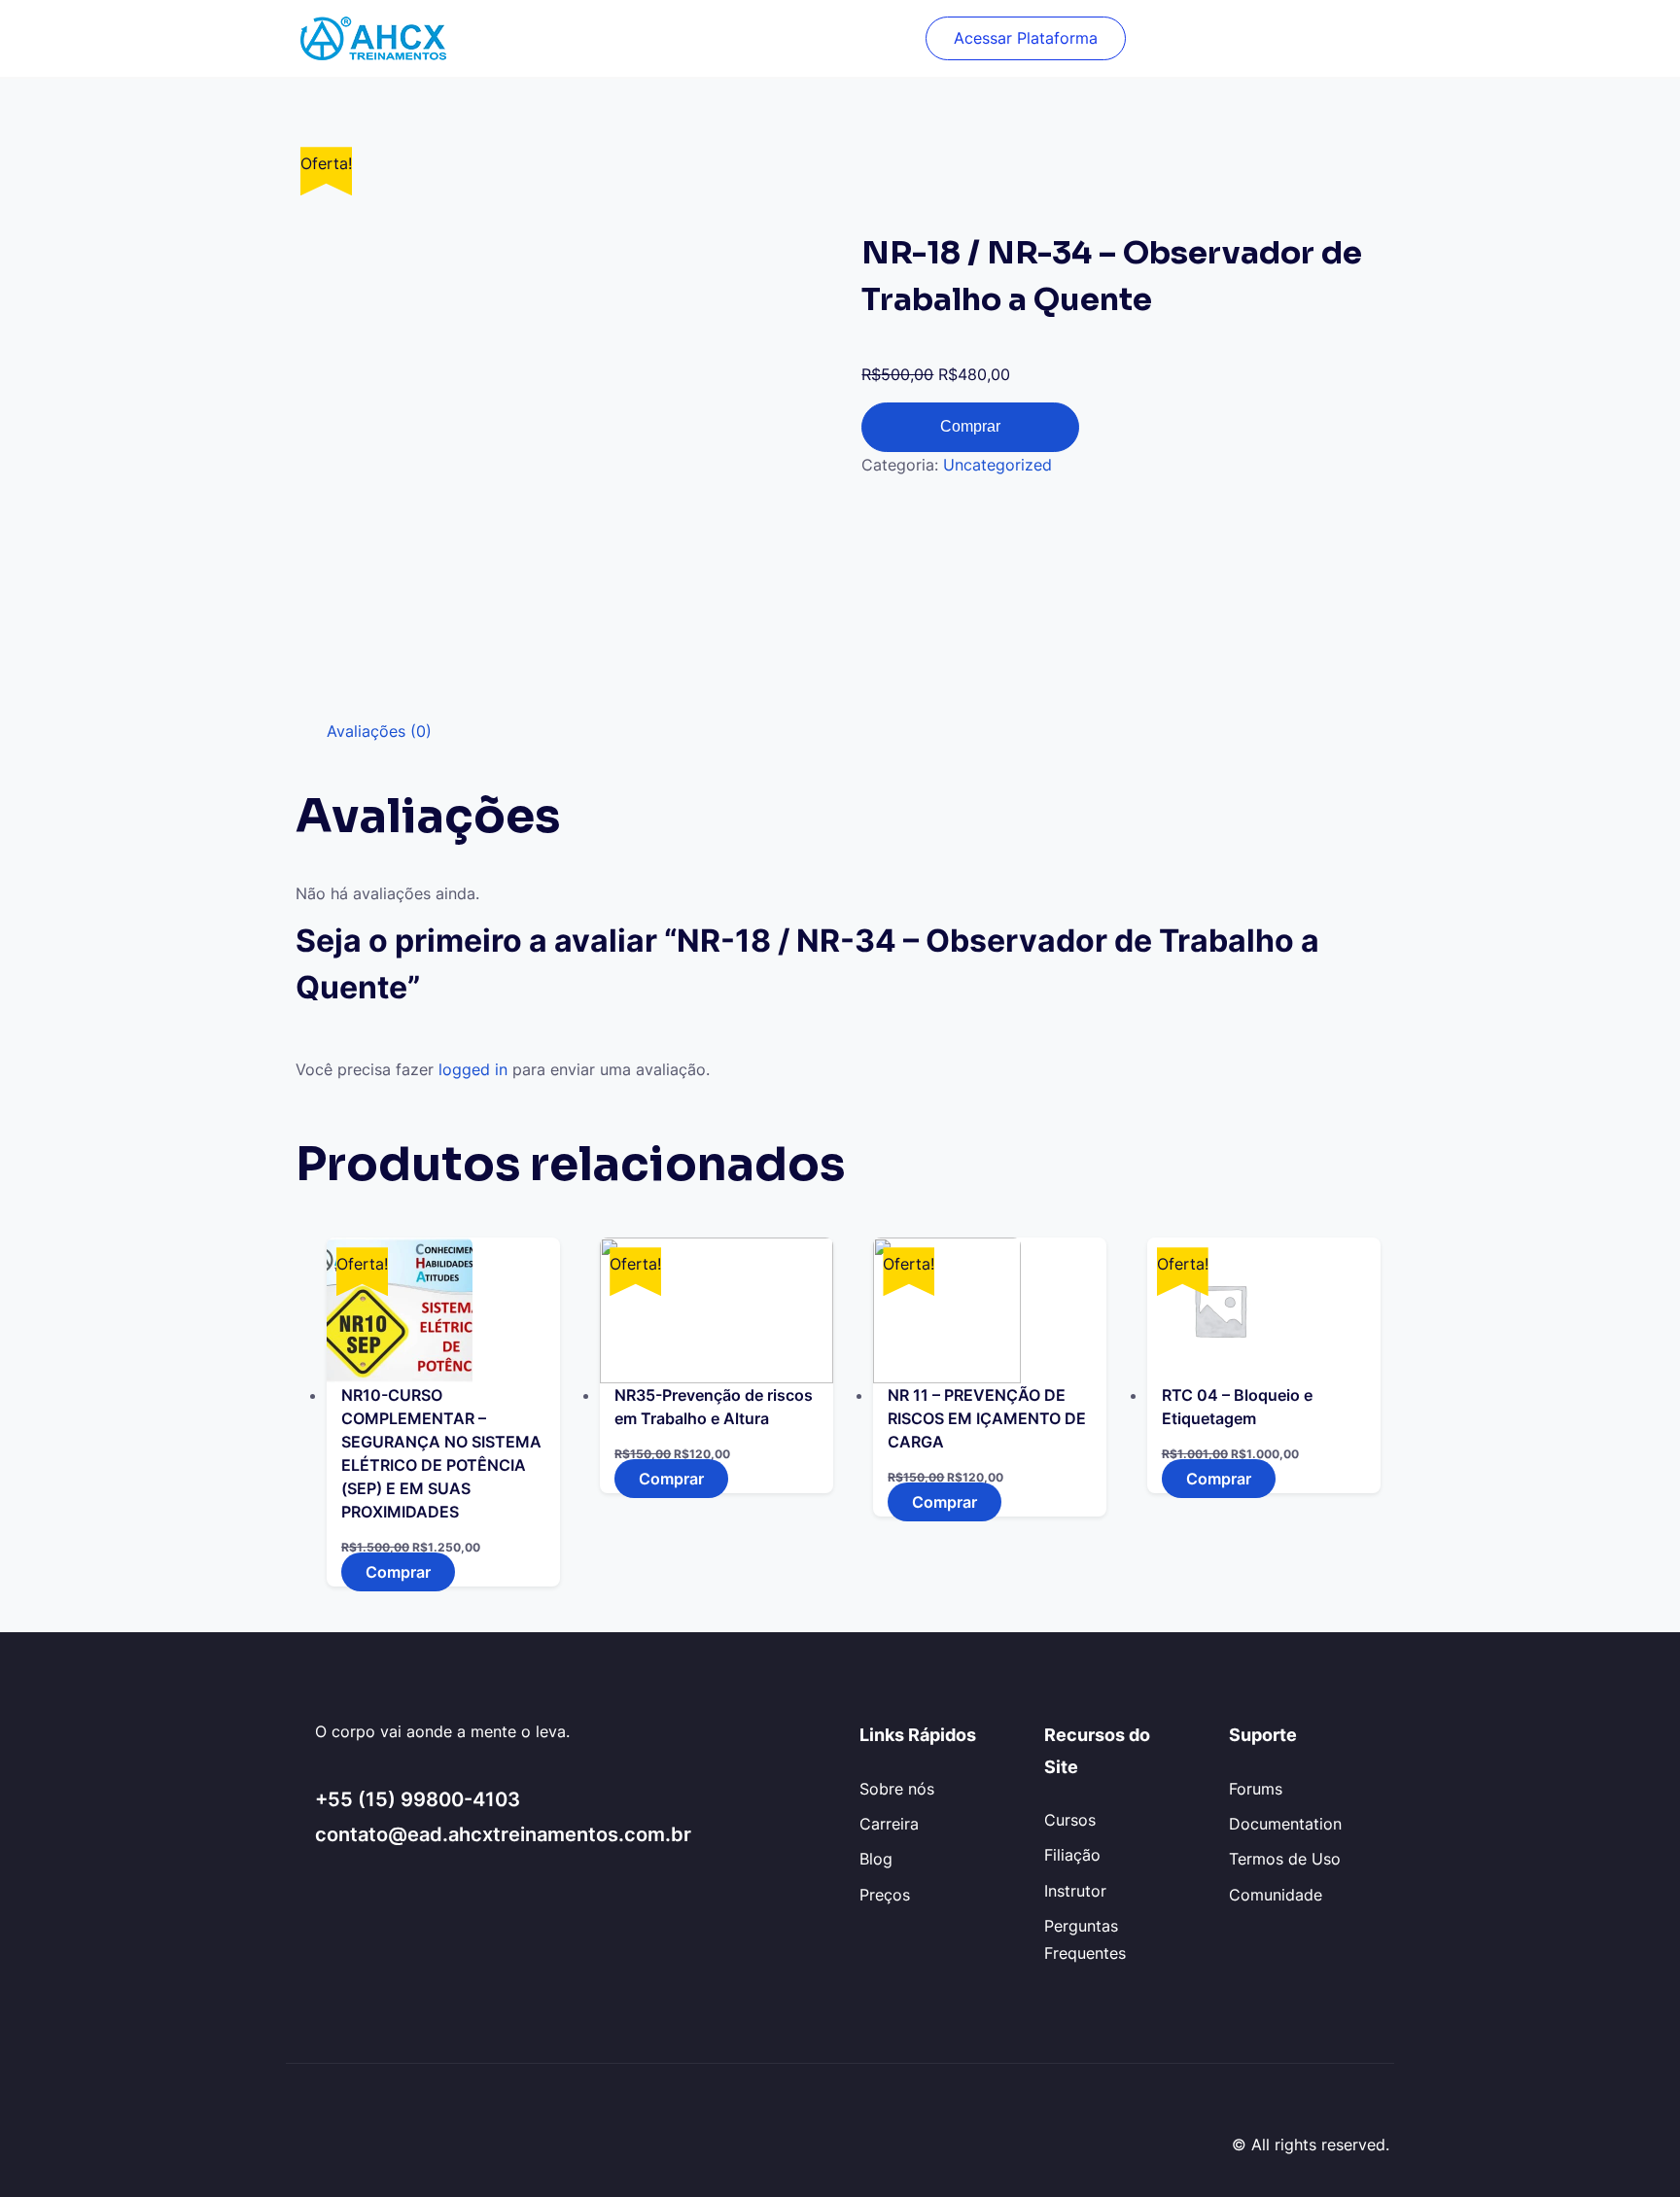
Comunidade (1276, 1895)
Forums (1256, 1789)
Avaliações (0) (379, 731)
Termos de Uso (1285, 1859)
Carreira (889, 1824)
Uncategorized (997, 465)
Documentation (1285, 1824)
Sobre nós (897, 1789)
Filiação (1072, 1855)
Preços (885, 1895)
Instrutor (1075, 1891)
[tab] (379, 732)
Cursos (1070, 1820)
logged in (473, 1069)
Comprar (970, 426)
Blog (876, 1859)
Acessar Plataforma (1026, 38)
